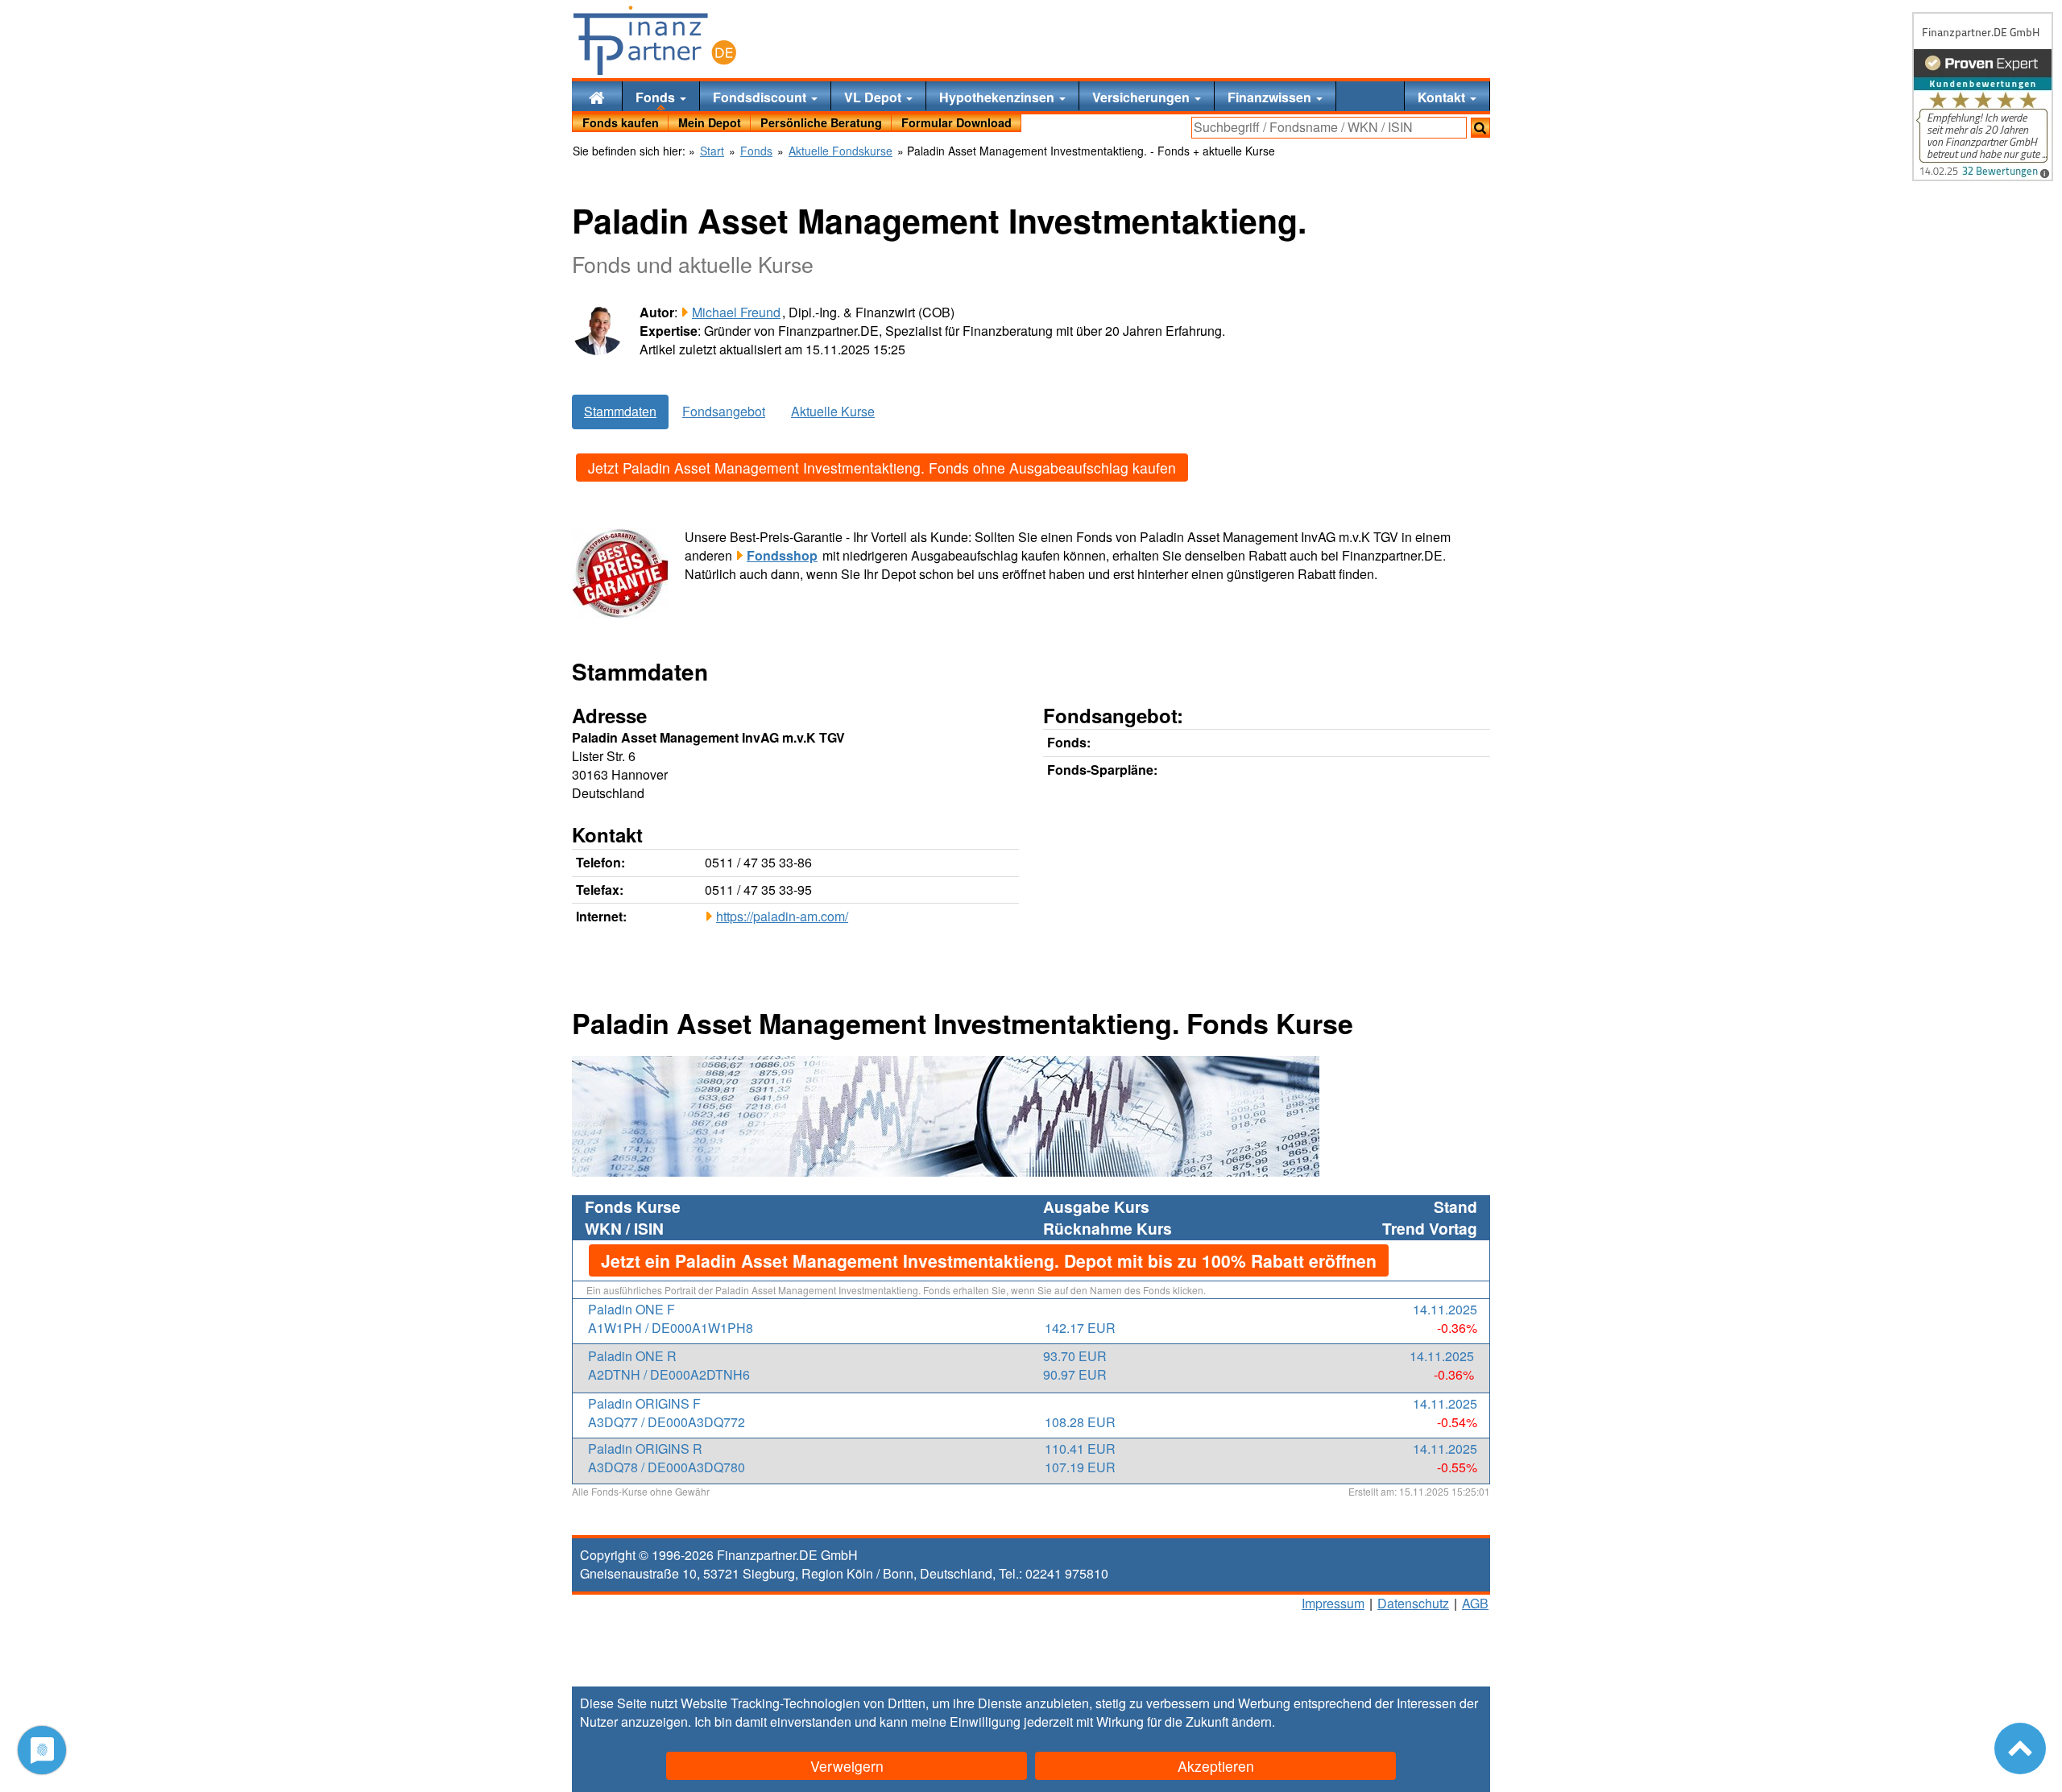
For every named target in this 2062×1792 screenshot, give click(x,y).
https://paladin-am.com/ (782, 916)
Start (712, 151)
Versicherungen (1143, 97)
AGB (1475, 1603)
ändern (1252, 1722)
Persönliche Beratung (821, 122)
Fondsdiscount (761, 97)
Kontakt (1443, 97)
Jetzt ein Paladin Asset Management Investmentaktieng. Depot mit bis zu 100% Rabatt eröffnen (989, 1260)
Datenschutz (1413, 1603)
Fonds (657, 97)
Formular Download (956, 122)
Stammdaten (620, 411)
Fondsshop (782, 555)
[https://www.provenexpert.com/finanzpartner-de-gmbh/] (1983, 97)
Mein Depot (710, 122)
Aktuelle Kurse (833, 411)
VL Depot (874, 97)
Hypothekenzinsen (998, 97)
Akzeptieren (1216, 1766)
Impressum (1333, 1603)
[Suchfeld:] (1329, 128)
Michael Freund (736, 312)
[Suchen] (1480, 128)
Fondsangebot (724, 411)
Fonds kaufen (621, 122)
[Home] (597, 96)
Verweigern (847, 1766)
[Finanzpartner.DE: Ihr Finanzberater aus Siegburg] (655, 40)
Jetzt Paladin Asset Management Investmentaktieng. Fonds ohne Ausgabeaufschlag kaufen (882, 468)
